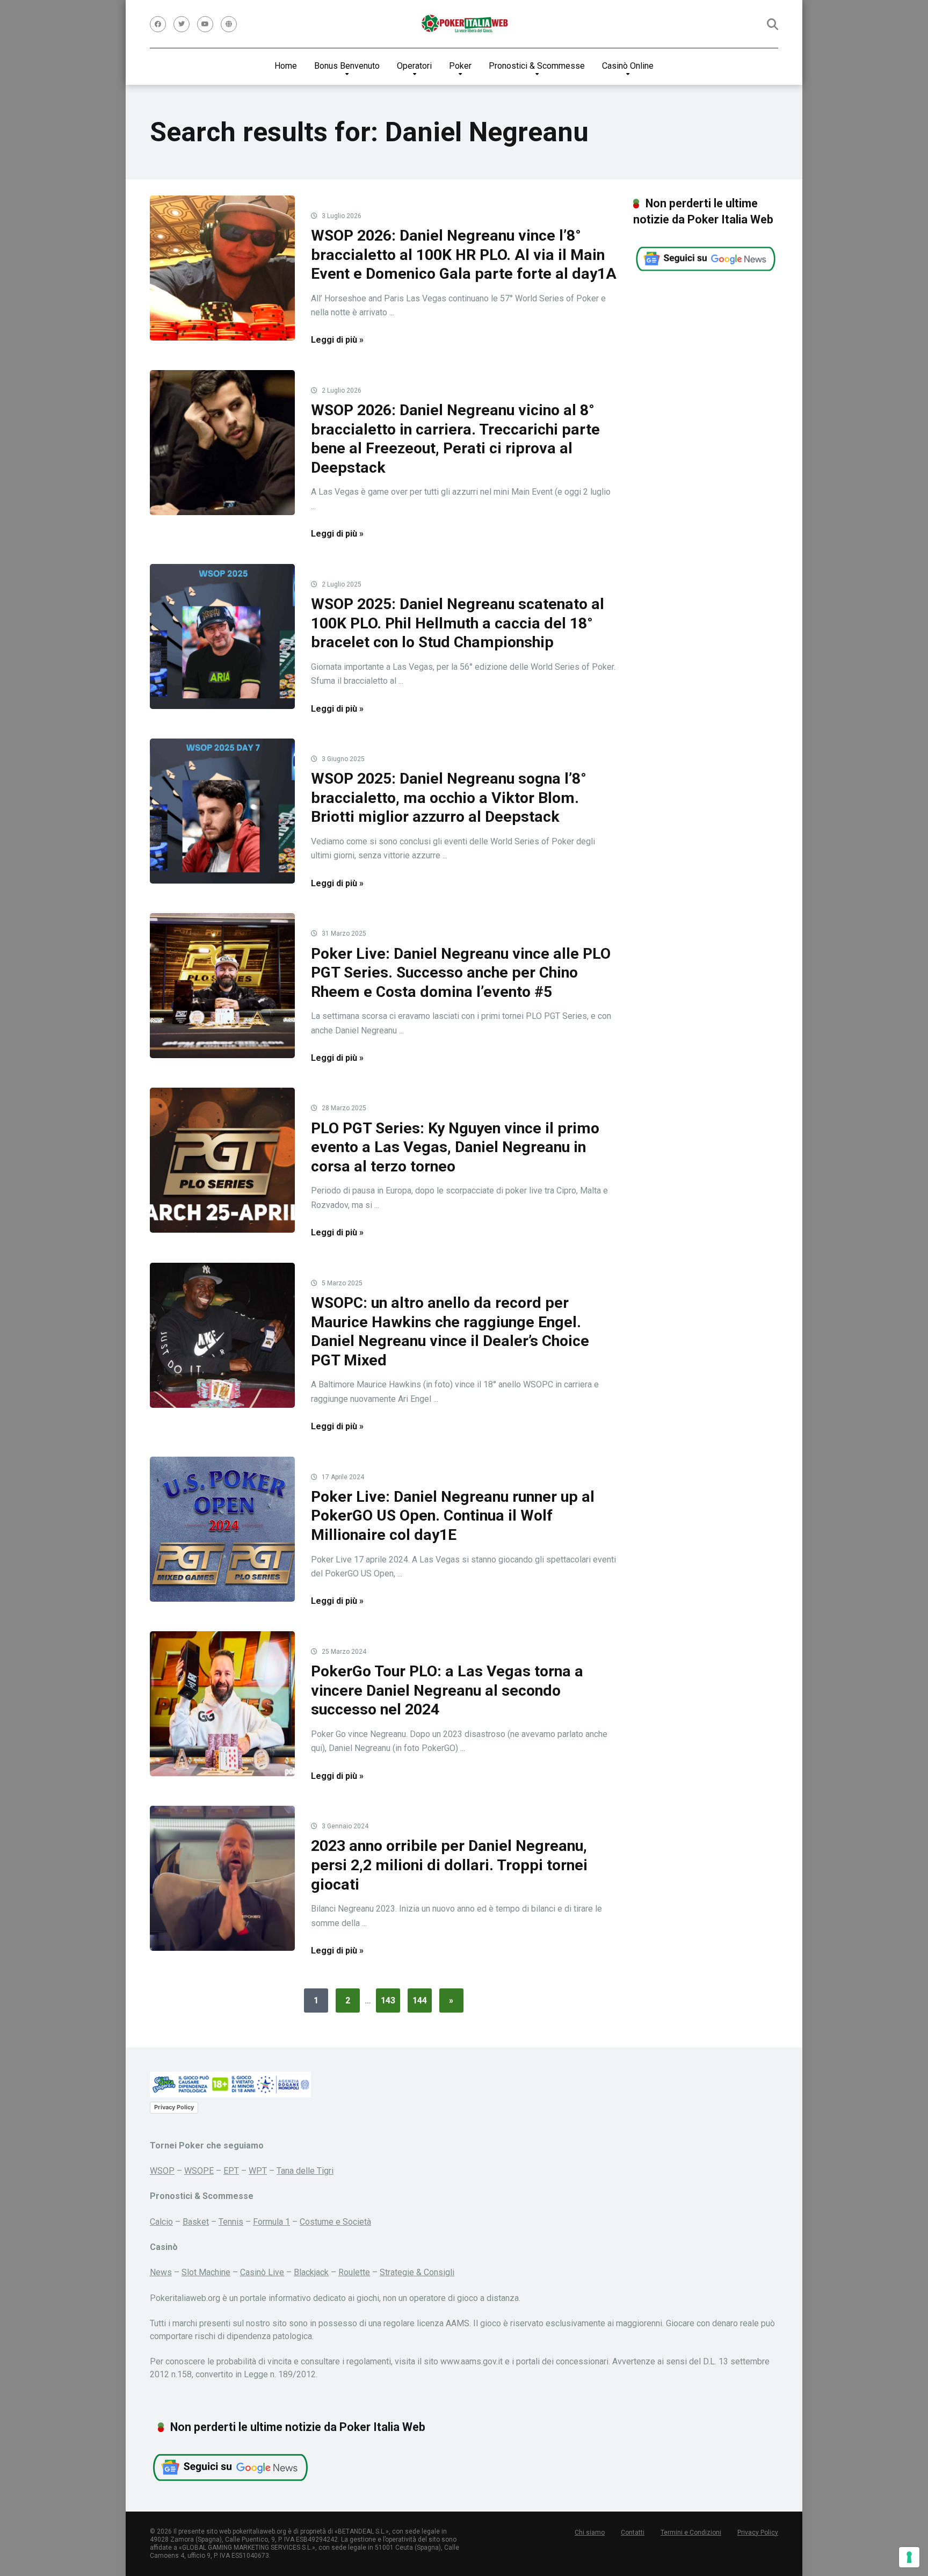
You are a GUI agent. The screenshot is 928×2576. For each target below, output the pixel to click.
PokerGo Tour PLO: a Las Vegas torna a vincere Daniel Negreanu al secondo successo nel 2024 (447, 1690)
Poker (460, 66)
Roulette (354, 2272)
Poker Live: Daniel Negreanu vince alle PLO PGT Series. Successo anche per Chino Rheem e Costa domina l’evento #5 (461, 973)
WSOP (162, 2171)
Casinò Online (628, 66)
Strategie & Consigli (417, 2272)
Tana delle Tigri (305, 2171)
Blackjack (311, 2272)
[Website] (229, 24)
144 (420, 2000)
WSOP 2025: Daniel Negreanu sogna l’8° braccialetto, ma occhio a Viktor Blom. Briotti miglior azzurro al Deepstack (449, 798)
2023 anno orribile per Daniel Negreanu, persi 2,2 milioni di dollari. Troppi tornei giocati (449, 1865)
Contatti (633, 2532)
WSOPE (199, 2171)
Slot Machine (206, 2272)
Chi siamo (590, 2532)
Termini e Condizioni (691, 2532)
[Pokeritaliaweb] (464, 24)
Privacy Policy (174, 2107)
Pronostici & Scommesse (537, 66)
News (161, 2272)
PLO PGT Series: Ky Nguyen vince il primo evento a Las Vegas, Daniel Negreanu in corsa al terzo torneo (455, 1147)
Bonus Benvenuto (347, 66)
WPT (258, 2171)
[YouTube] (205, 24)
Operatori (414, 66)
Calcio (161, 2222)
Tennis (231, 2222)
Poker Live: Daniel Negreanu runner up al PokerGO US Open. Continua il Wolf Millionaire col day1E (453, 1516)
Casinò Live (262, 2272)
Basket (196, 2222)
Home (286, 66)
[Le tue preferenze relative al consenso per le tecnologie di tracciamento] (909, 2557)
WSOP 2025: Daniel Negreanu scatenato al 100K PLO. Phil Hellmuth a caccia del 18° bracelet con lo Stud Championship (458, 623)
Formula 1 (271, 2222)
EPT (231, 2171)
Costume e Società (335, 2222)
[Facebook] (158, 24)
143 (388, 2000)
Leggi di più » (337, 340)
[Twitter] (182, 24)
